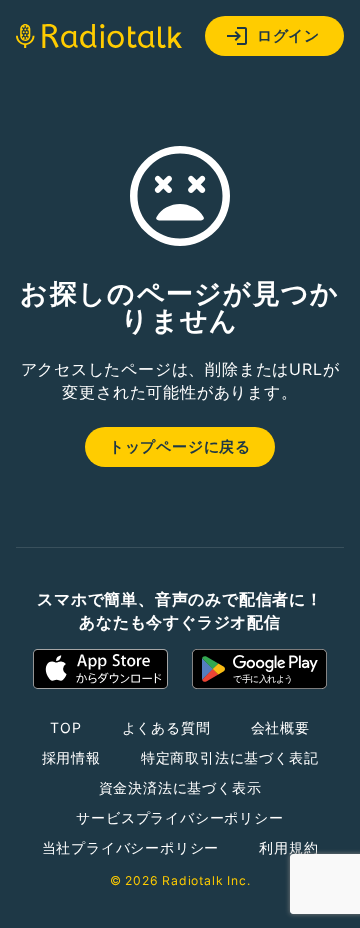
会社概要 (280, 727)
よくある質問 (166, 727)
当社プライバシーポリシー (131, 847)
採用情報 (71, 757)
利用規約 (288, 847)
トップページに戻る (180, 446)
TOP (65, 727)
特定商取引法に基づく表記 (230, 757)
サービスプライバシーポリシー (179, 817)
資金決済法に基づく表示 (180, 787)
